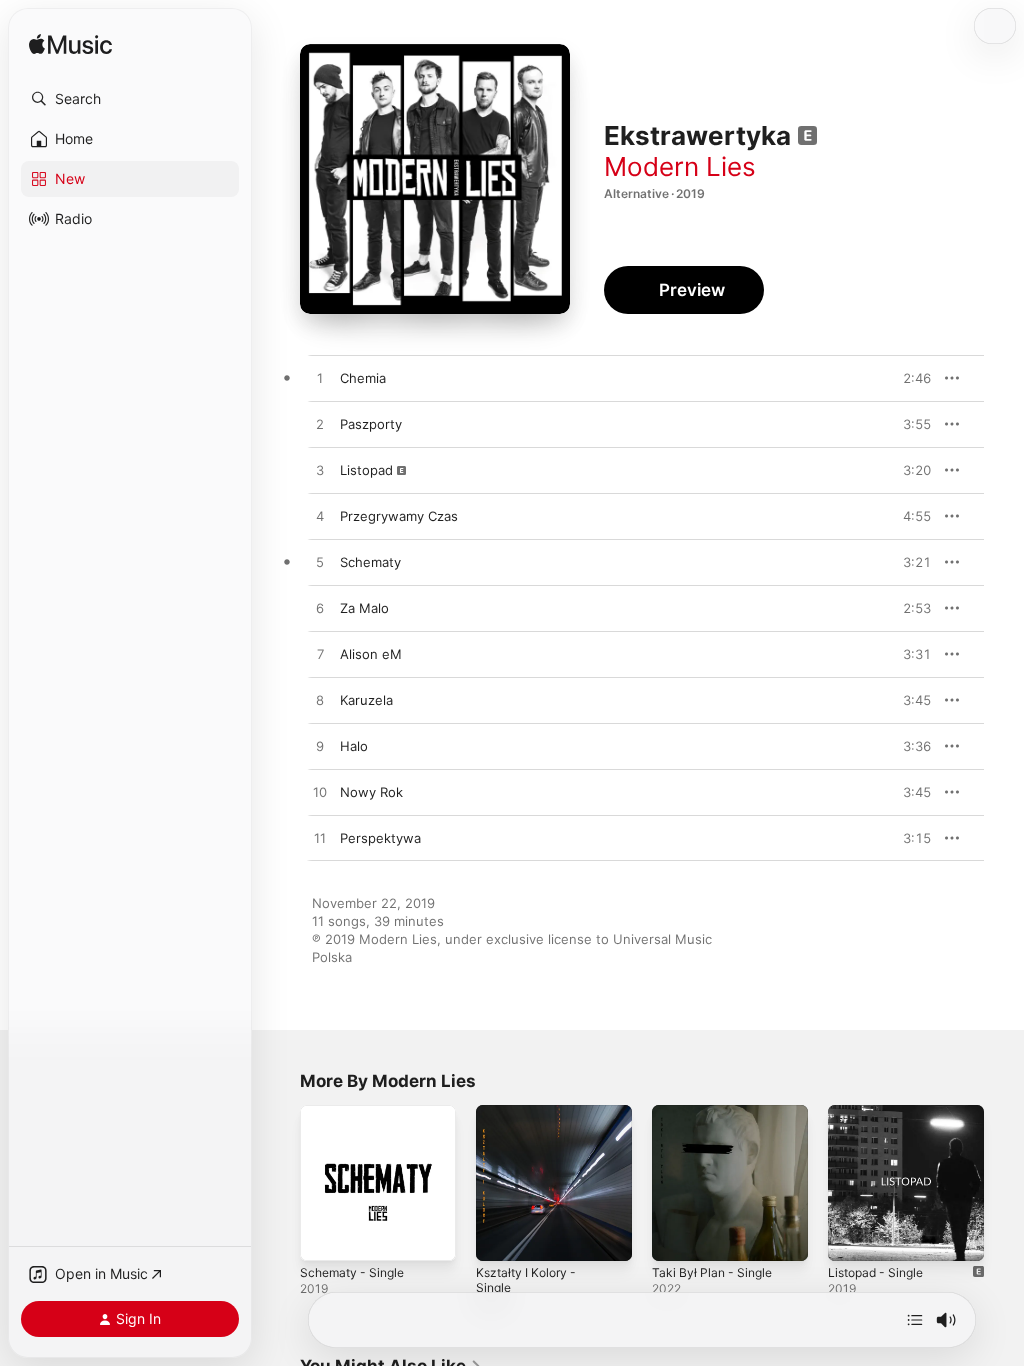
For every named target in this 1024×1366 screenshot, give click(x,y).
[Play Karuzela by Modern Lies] (320, 701)
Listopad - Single (875, 1272)
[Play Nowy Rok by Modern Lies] (320, 793)
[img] (70, 45)
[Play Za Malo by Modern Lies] (320, 609)
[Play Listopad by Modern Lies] (320, 471)
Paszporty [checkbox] (371, 424)
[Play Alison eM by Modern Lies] (320, 655)
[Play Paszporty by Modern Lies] (320, 425)
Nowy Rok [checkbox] (371, 792)
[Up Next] (915, 1320)
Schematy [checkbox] (370, 562)
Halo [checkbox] (354, 746)
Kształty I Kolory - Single (526, 1280)
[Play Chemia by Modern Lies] (320, 379)
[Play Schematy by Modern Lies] (320, 563)
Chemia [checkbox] (363, 378)
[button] (130, 99)
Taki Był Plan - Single (712, 1272)
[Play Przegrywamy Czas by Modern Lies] (320, 517)
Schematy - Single (352, 1272)
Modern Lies (680, 166)
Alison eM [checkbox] (371, 654)
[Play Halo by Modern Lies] (320, 747)
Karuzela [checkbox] (366, 700)
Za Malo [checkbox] (364, 608)
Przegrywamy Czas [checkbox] (399, 516)
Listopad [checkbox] (366, 470)
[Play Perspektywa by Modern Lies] (320, 839)
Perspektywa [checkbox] (380, 838)
